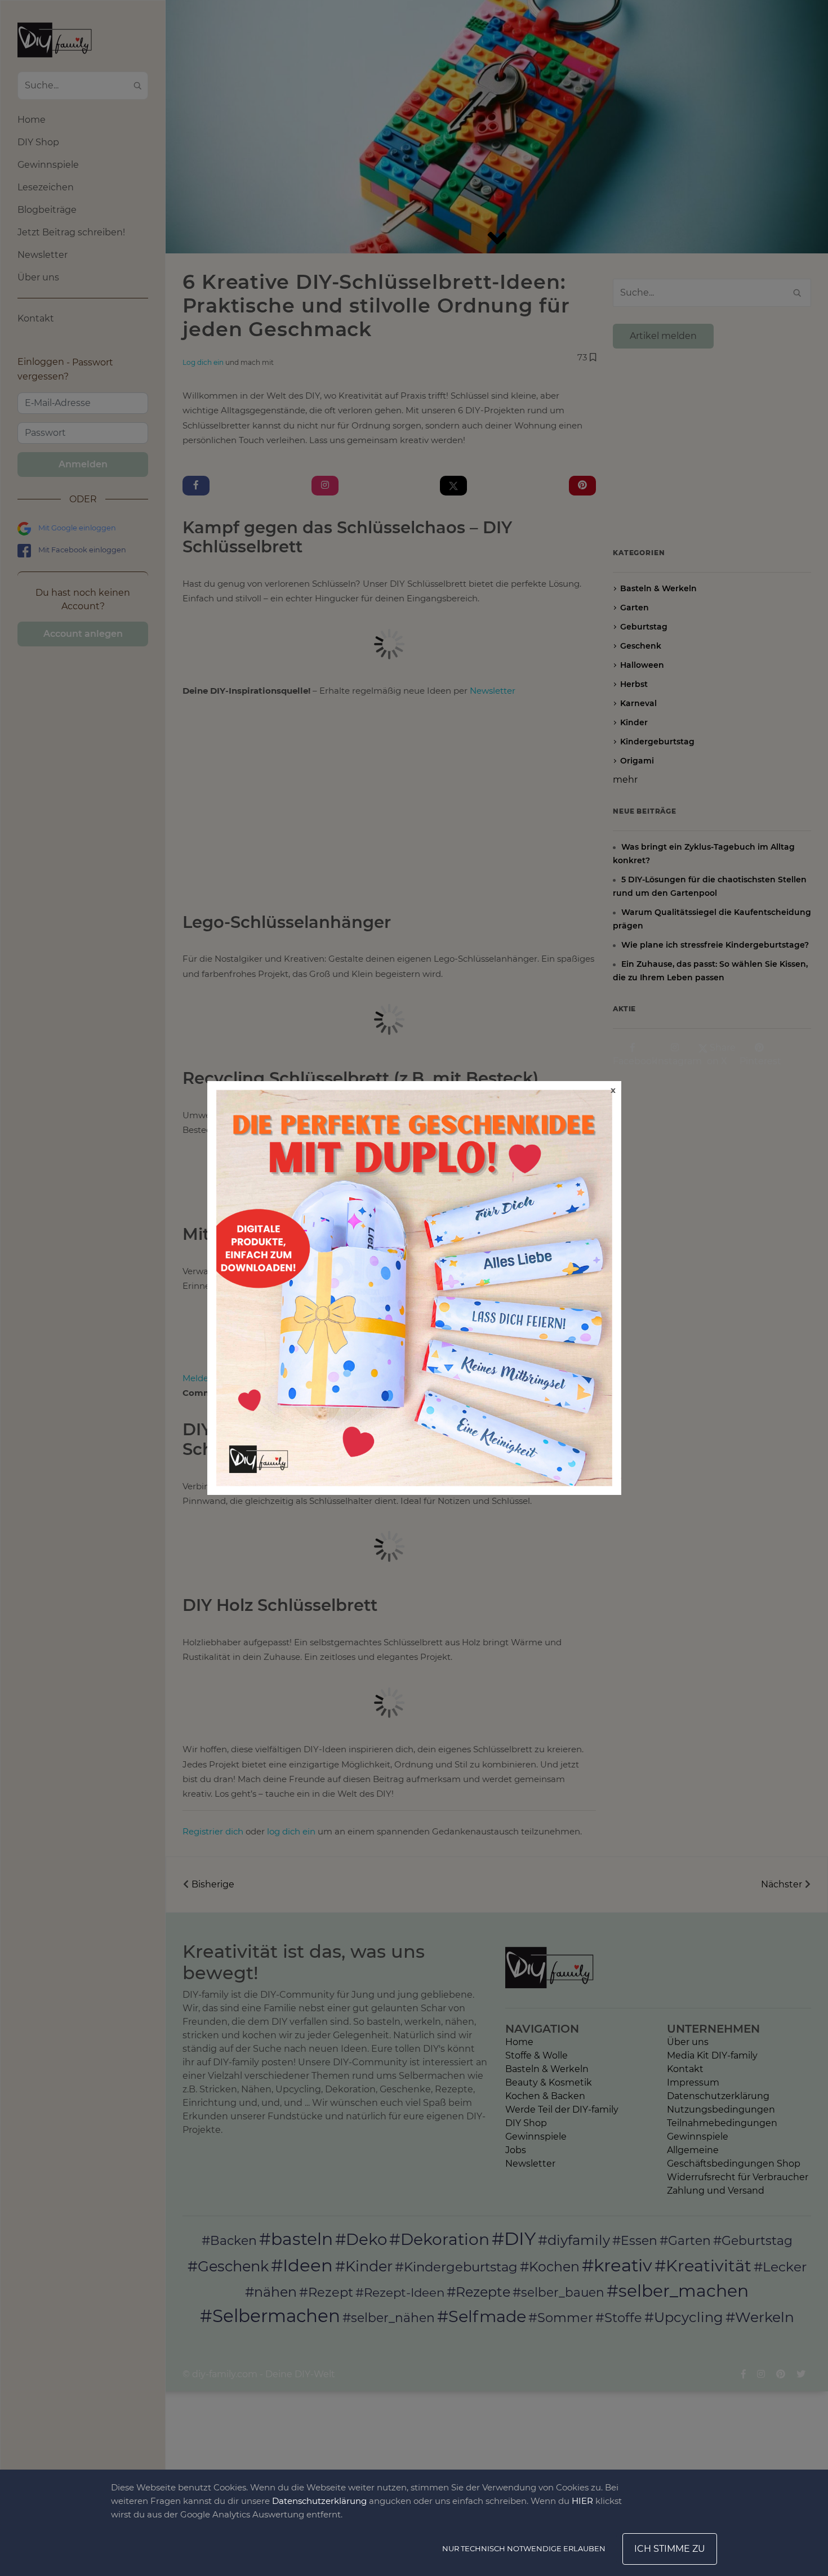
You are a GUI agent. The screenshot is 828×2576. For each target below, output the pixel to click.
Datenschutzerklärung (319, 2501)
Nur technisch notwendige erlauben (524, 2548)
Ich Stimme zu (670, 2549)
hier (582, 2501)
